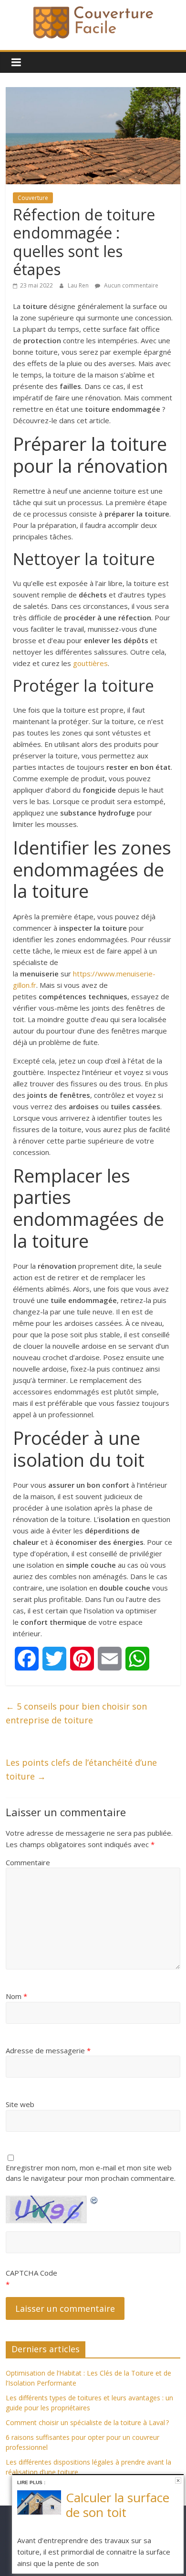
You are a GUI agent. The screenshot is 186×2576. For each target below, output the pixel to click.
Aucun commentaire (130, 285)
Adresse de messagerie (48, 2050)
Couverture (33, 198)
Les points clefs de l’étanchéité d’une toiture (81, 1769)
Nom (16, 1996)
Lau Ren (79, 285)
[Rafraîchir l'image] (94, 2198)
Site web (20, 2104)
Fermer (178, 2481)
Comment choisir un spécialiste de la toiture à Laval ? (87, 2422)
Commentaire (28, 1862)
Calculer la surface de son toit (118, 2505)
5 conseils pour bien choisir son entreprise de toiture (76, 1713)
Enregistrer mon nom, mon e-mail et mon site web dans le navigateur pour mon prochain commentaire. (91, 2173)
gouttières (90, 663)
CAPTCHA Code (31, 2273)
